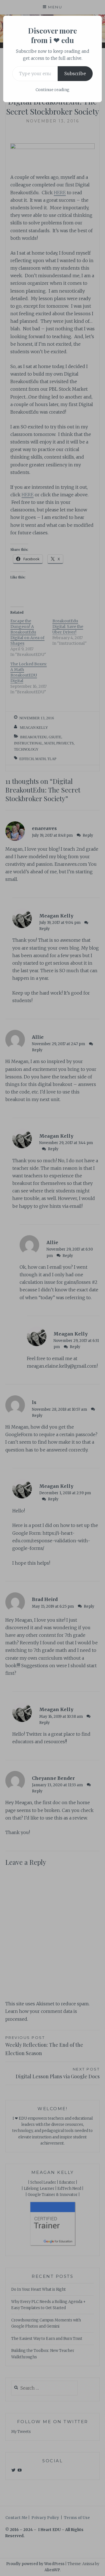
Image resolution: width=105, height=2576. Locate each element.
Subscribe (75, 73)
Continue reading (53, 90)
